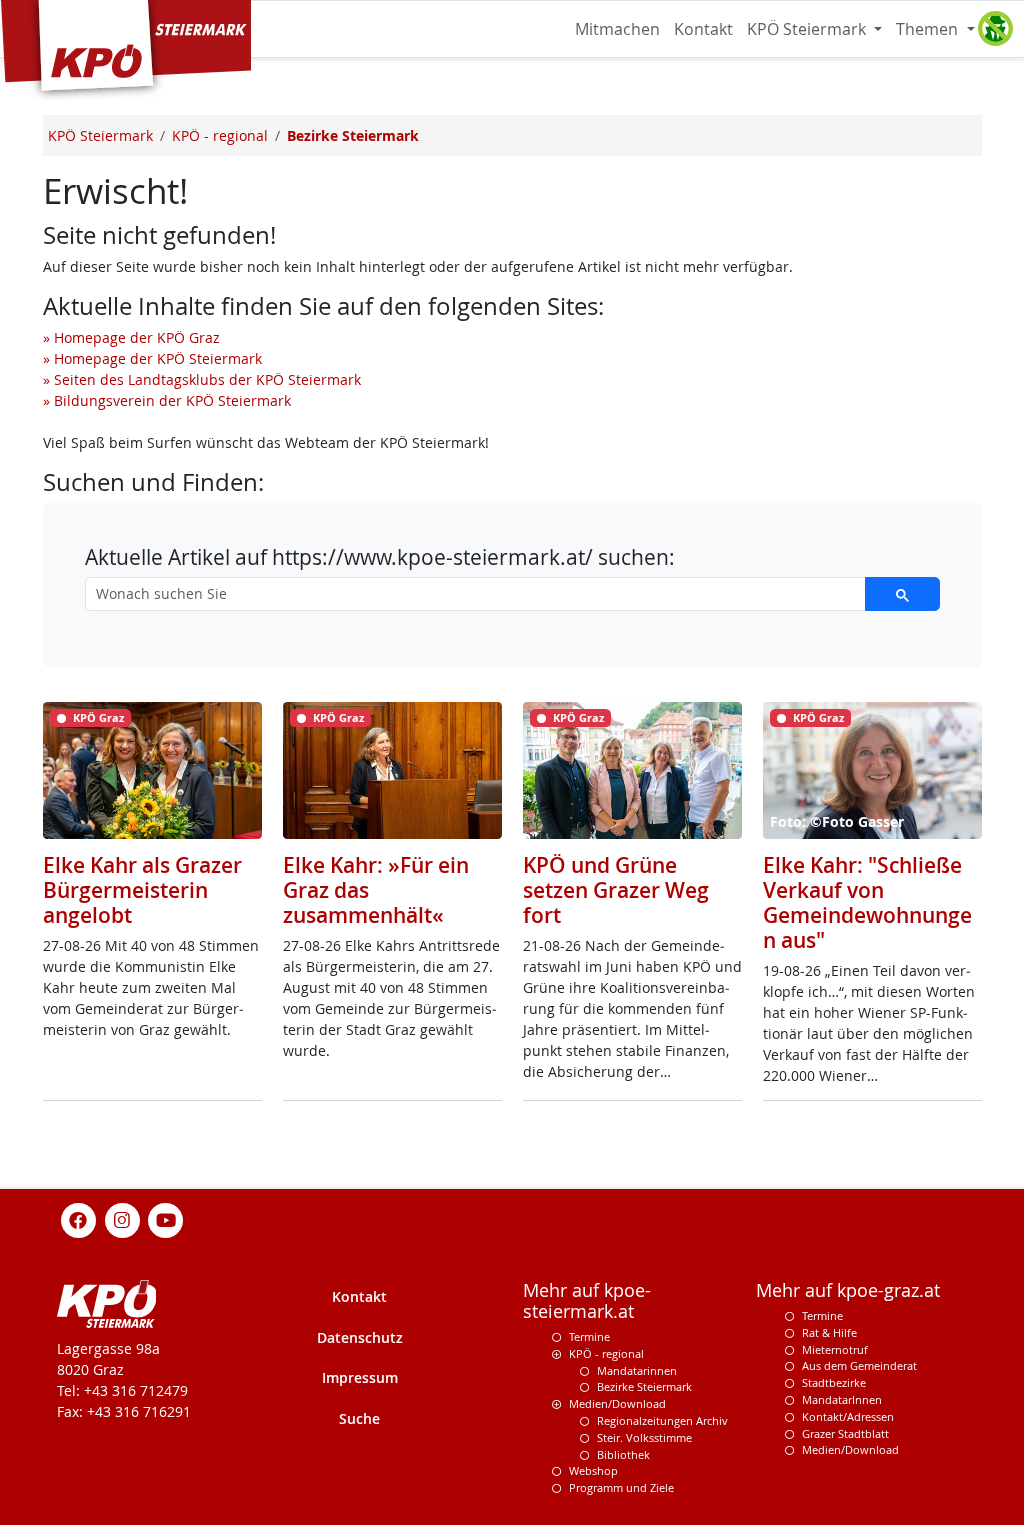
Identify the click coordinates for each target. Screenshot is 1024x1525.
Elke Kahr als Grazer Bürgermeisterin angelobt (142, 890)
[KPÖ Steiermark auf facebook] (79, 1218)
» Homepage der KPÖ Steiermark (152, 358)
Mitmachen (617, 29)
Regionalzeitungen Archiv (662, 1420)
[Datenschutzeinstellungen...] (995, 29)
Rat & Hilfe (829, 1332)
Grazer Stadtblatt (845, 1433)
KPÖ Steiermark (808, 29)
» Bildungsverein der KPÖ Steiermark (167, 400)
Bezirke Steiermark (644, 1386)
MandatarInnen (842, 1399)
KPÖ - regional (606, 1353)
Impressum (360, 1377)
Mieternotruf (835, 1349)
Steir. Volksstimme (644, 1437)
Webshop (593, 1470)
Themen (929, 29)
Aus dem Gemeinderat (859, 1365)
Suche (359, 1418)
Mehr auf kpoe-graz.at (848, 1290)
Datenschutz (360, 1337)
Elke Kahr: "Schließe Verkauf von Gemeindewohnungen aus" (867, 902)
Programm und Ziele (621, 1487)
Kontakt (703, 29)
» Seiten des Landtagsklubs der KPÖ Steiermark (202, 379)
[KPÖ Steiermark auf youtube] (166, 1218)
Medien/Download (617, 1403)
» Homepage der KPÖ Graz (131, 337)
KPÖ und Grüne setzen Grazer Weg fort (616, 890)
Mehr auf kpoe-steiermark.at (587, 1301)
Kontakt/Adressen (848, 1416)
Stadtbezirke (834, 1382)
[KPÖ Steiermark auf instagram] (122, 1218)
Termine (589, 1336)
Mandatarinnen (637, 1370)
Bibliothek (623, 1454)
